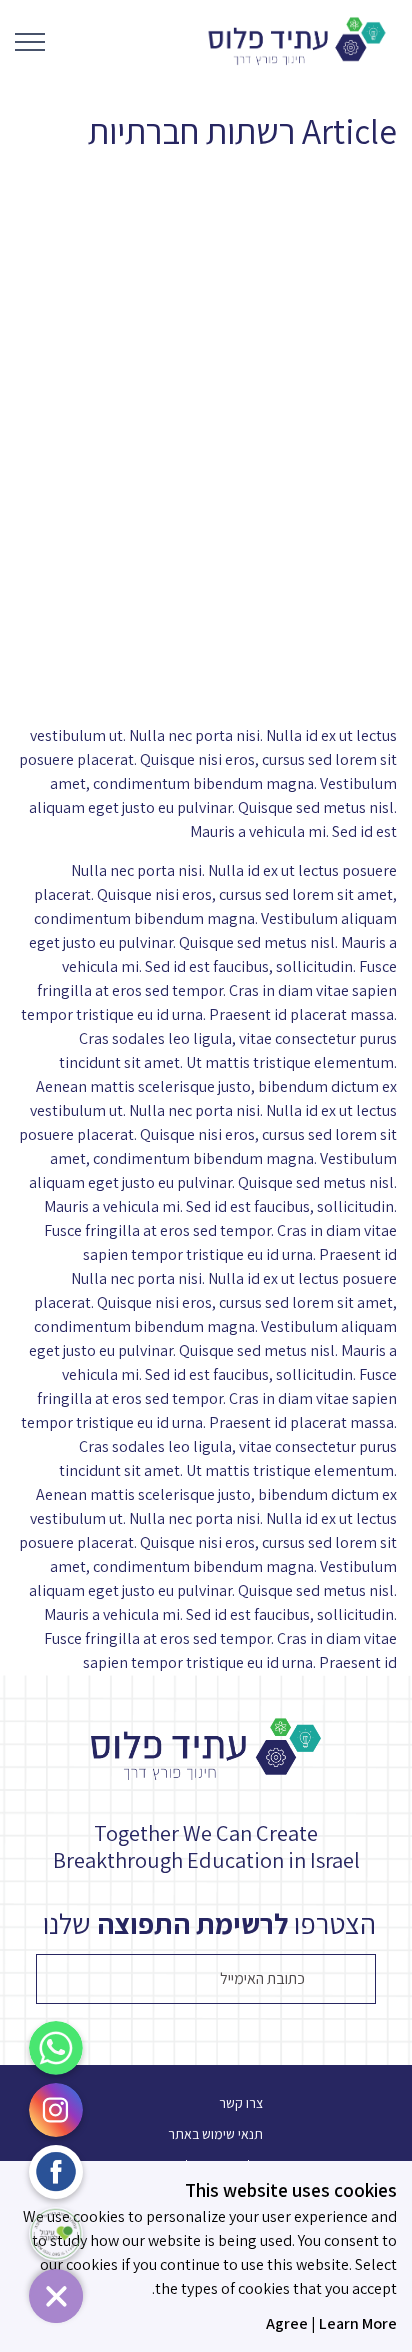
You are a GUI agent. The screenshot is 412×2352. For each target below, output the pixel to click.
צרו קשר (241, 2103)
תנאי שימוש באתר (215, 2134)
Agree (287, 2323)
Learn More (358, 2323)
